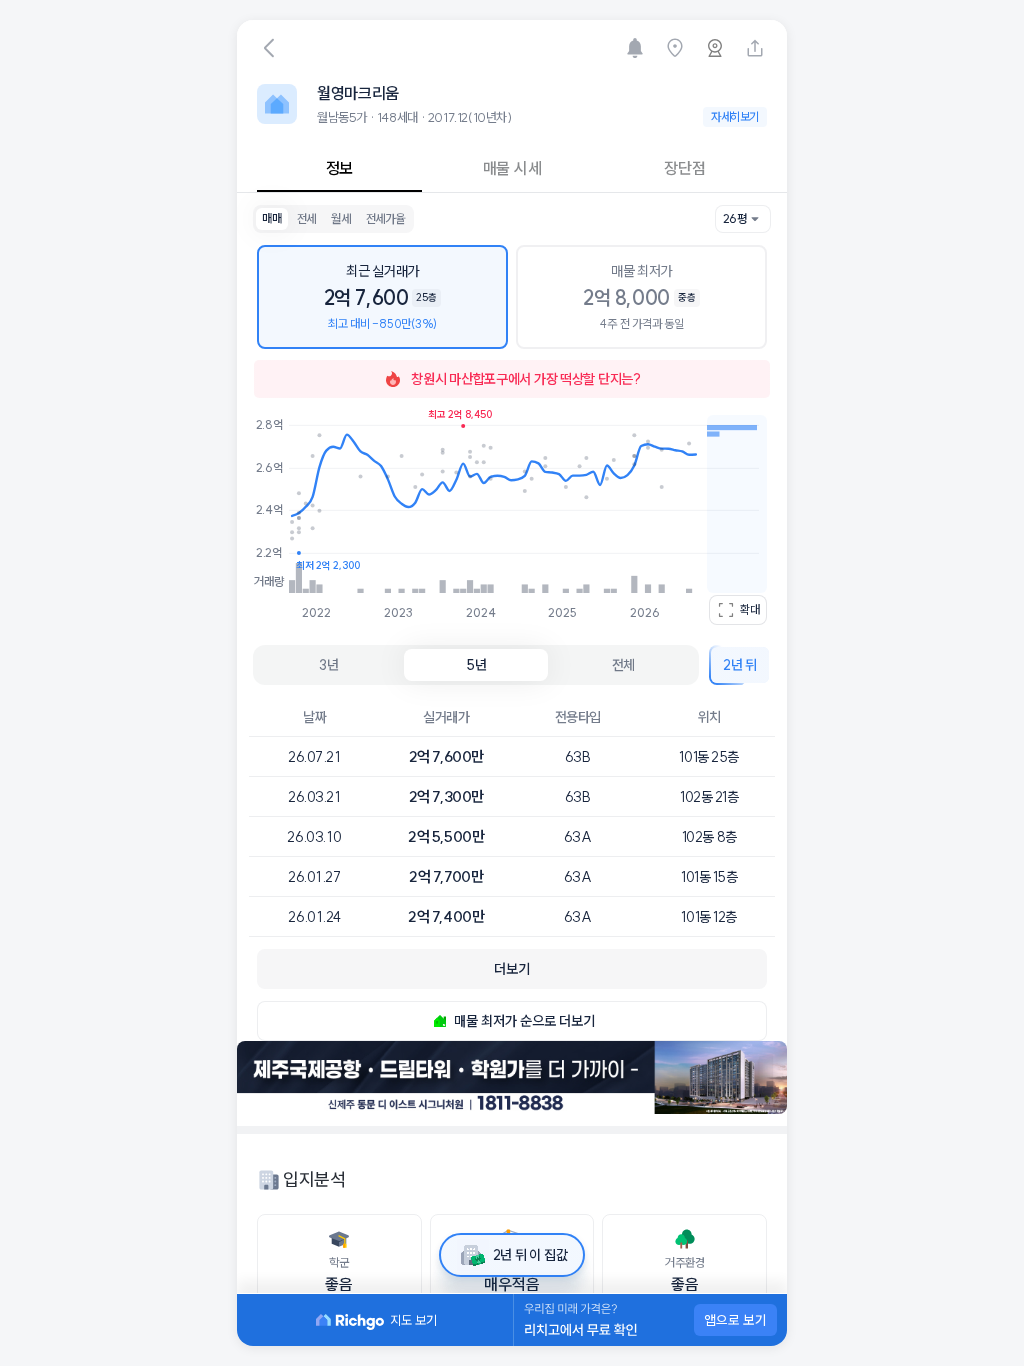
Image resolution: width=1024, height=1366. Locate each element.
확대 (750, 609)
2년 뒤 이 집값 (530, 1255)
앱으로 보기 (735, 1320)
